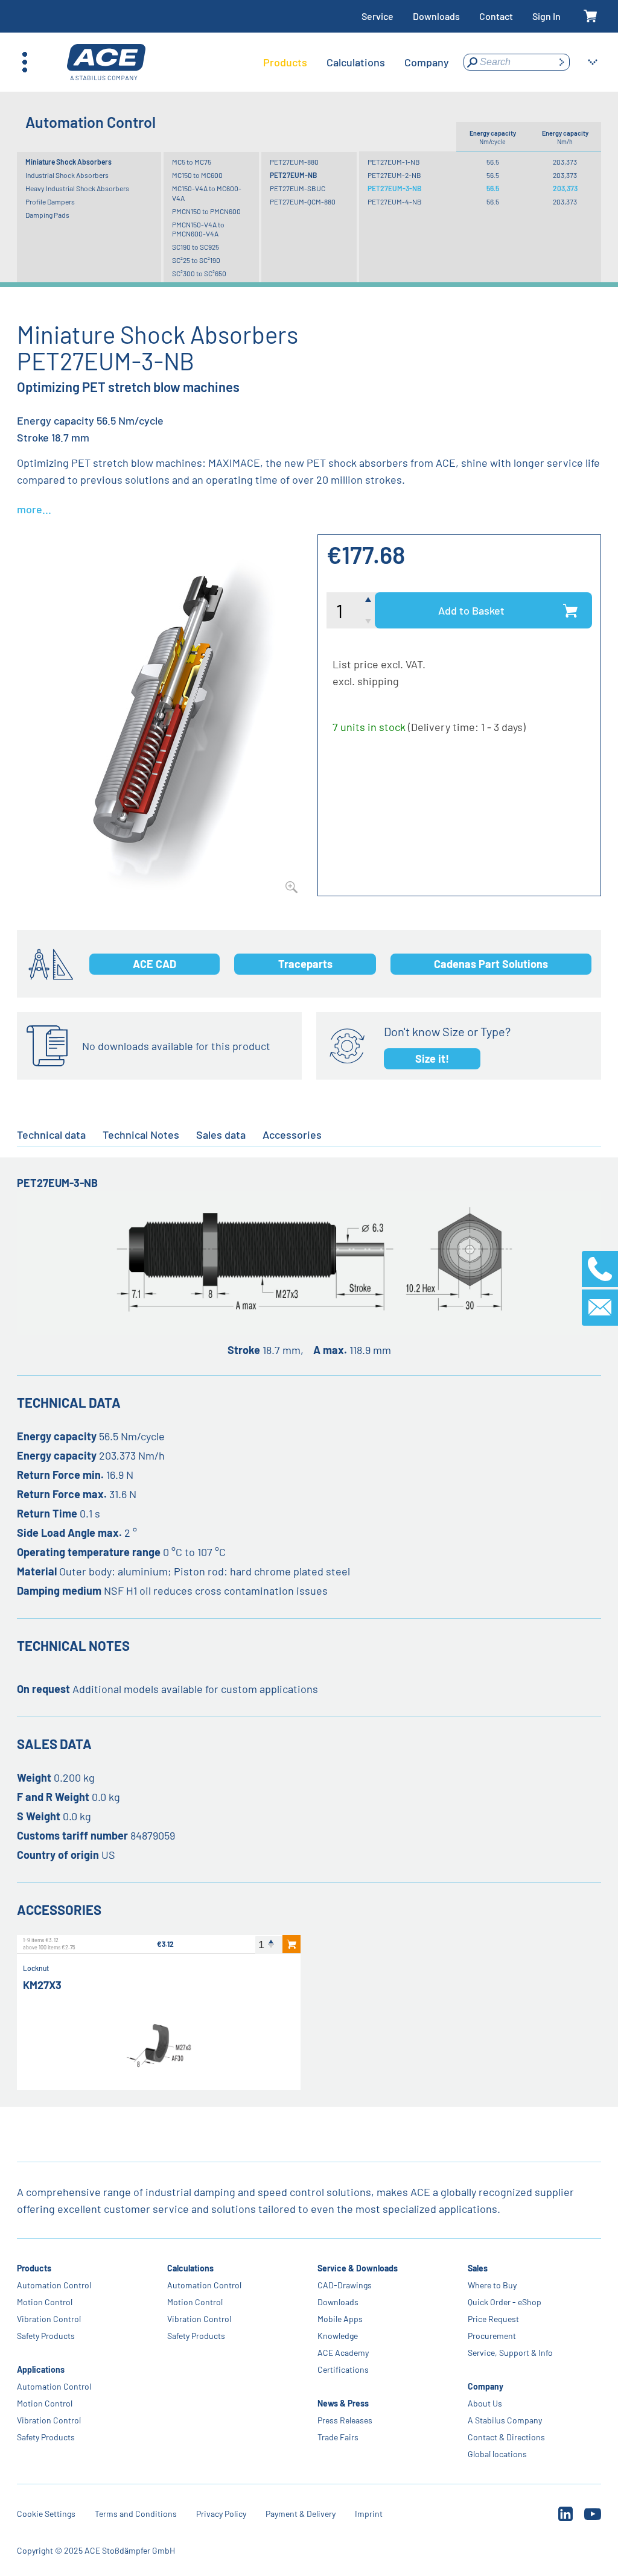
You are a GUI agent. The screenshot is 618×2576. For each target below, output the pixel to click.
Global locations (497, 2454)
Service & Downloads (358, 2268)
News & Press (343, 2403)
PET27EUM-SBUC (298, 188)
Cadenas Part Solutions (491, 964)
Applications (41, 2369)
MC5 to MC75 (192, 162)
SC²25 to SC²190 (196, 260)
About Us (485, 2403)
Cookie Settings (46, 2514)
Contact (496, 16)
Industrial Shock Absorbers (67, 175)
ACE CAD (154, 964)
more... (34, 509)
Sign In (546, 16)
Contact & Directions (506, 2437)
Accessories (292, 1135)
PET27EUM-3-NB (394, 188)
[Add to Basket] (291, 1944)
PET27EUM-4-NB (395, 201)
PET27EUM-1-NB (394, 162)
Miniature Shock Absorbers (68, 162)
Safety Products (46, 2336)
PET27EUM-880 (294, 162)
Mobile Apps (340, 2319)
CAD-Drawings (345, 2285)
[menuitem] (285, 62)
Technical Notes (141, 1135)
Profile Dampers (50, 201)
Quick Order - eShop (505, 2302)
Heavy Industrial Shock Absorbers (77, 188)
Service (377, 16)
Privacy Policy (221, 2514)
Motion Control (45, 2302)
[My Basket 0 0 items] (591, 17)
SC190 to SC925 (196, 247)
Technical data (51, 1135)
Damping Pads (47, 215)
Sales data (221, 1135)
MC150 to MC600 (197, 175)
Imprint (369, 2514)
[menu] (356, 62)
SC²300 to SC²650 (199, 273)
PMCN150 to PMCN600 (206, 211)
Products (34, 2268)
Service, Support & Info (510, 2353)
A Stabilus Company (505, 2420)
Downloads (436, 16)
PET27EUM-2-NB (394, 175)
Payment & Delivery (301, 2514)
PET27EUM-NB (293, 175)
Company (486, 2386)
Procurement (492, 2336)
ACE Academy (343, 2353)
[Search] (561, 62)
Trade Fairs (338, 2437)
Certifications (343, 2369)
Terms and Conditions (136, 2514)
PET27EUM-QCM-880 (303, 201)
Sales (478, 2268)
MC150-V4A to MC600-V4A (207, 193)
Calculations (190, 2268)
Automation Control (54, 2285)
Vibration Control (49, 2319)
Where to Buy (492, 2285)
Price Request (493, 2319)
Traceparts (305, 964)
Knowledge (338, 2336)
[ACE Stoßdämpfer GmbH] (106, 62)
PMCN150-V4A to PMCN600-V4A (198, 229)
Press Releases (345, 2420)
